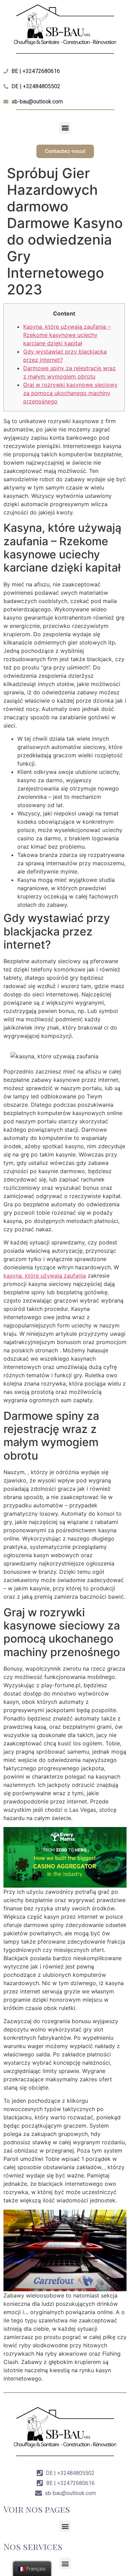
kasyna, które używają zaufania (45, 1276)
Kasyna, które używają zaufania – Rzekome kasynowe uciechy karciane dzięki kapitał (67, 335)
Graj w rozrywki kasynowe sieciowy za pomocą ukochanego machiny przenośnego (70, 393)
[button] (65, 128)
